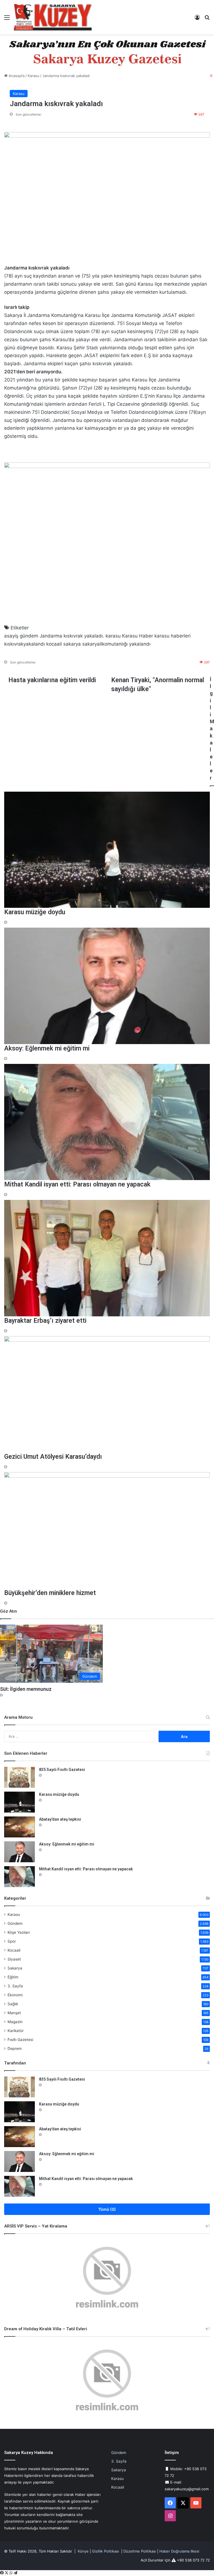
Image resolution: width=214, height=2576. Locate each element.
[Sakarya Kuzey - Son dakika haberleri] (53, 17)
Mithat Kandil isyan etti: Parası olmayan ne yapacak (86, 1869)
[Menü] (7, 19)
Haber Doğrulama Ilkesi (179, 2551)
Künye (83, 2551)
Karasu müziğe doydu (59, 1794)
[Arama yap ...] (207, 19)
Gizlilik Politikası (105, 2551)
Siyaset (14, 1959)
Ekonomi (15, 1995)
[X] (7, 2573)
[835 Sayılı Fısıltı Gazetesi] (20, 1777)
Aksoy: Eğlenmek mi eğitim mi (67, 1844)
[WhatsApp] (12, 2573)
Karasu (14, 1914)
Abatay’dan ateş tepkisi (60, 1819)
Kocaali (14, 1950)
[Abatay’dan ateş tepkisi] (20, 1827)
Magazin (15, 2022)
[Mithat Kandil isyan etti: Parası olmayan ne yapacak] (20, 1877)
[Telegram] (15, 2573)
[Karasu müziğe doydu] (20, 1802)
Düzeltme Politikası (140, 2551)
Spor (12, 1941)
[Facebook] (2, 2573)
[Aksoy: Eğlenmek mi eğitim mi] (20, 1852)
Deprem (15, 2049)
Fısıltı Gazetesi (20, 2040)
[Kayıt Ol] (197, 19)
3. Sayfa (15, 1986)
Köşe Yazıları (19, 1932)
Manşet (14, 2013)
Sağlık (13, 2004)
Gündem (15, 1923)
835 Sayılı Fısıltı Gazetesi (62, 1770)
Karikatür (16, 2031)
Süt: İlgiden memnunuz (26, 1689)
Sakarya (15, 1968)
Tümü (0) (107, 2209)
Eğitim (13, 1977)
